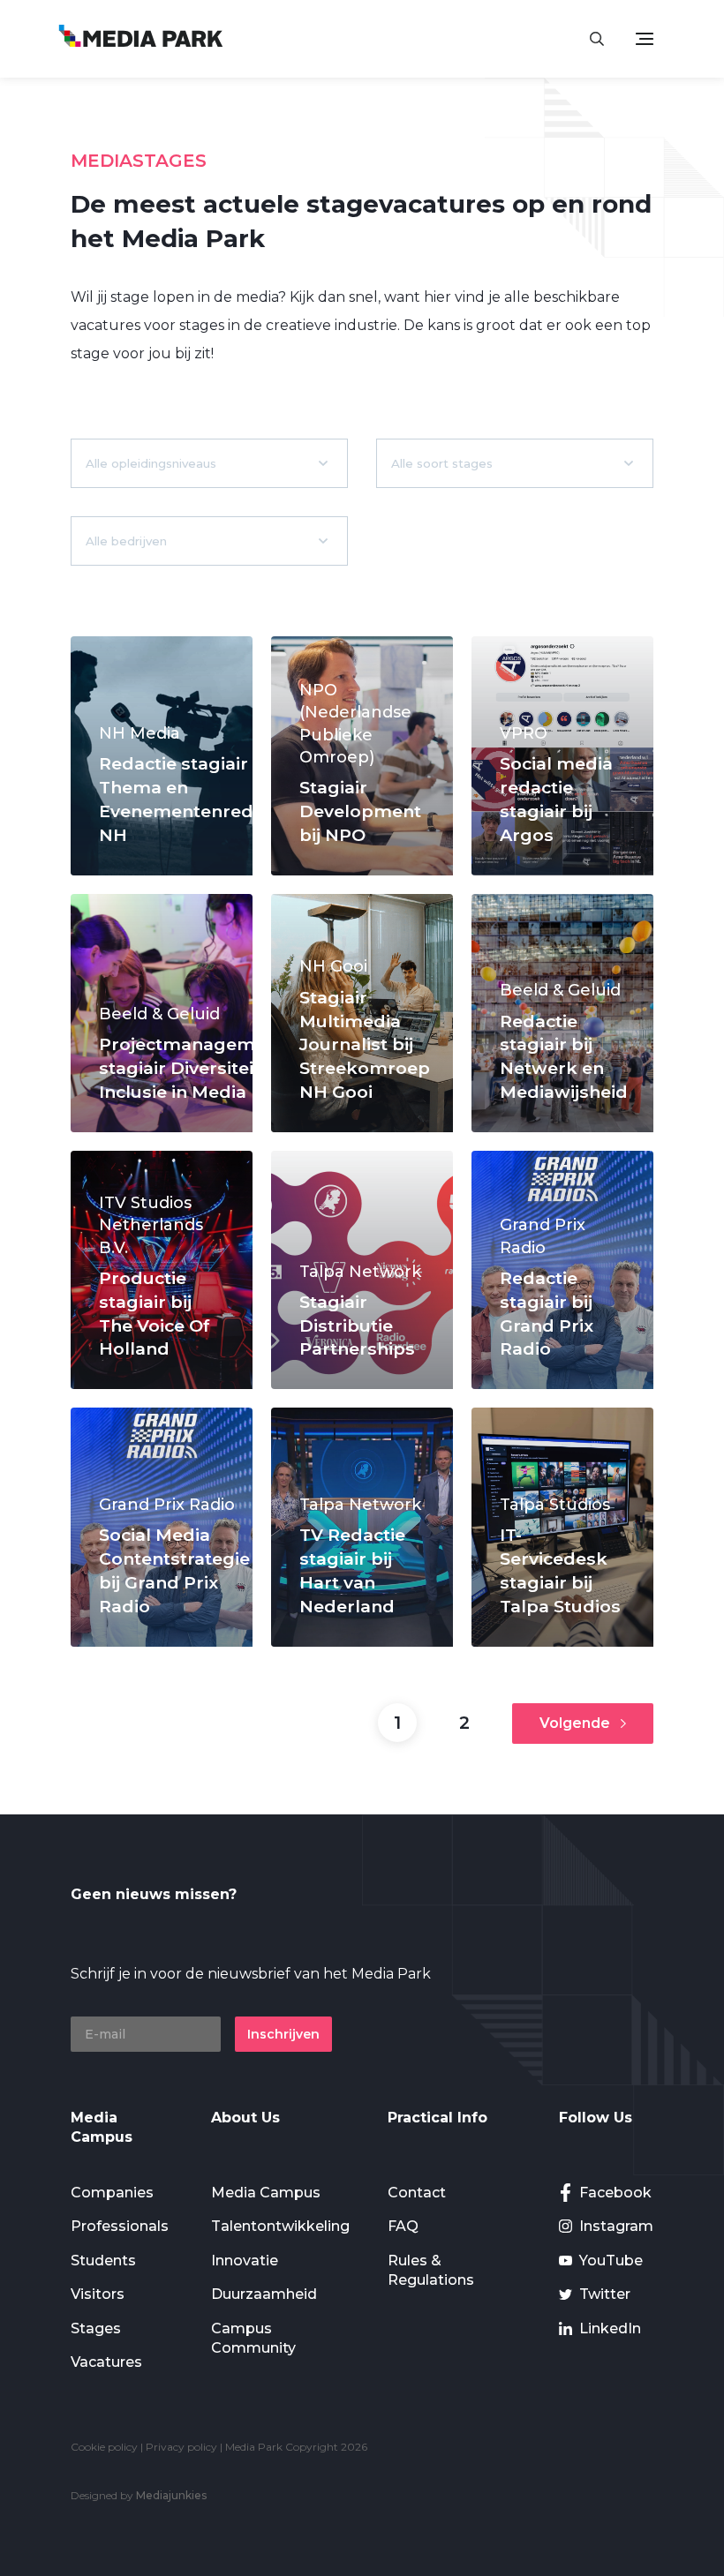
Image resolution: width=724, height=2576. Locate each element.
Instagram (616, 2226)
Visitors (98, 2294)
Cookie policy (104, 2447)
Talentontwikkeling (280, 2226)
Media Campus (266, 2193)
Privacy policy (181, 2447)
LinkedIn (610, 2328)
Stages (96, 2328)
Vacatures (106, 2362)
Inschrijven (283, 2034)
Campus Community (253, 2338)
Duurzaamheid (264, 2294)
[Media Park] (141, 38)
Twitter (605, 2294)
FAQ (403, 2226)
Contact (417, 2193)
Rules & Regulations (431, 2270)
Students (103, 2261)
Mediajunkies (171, 2495)
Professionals (120, 2226)
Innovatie (245, 2261)
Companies (112, 2193)
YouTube (611, 2261)
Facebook (615, 2193)
